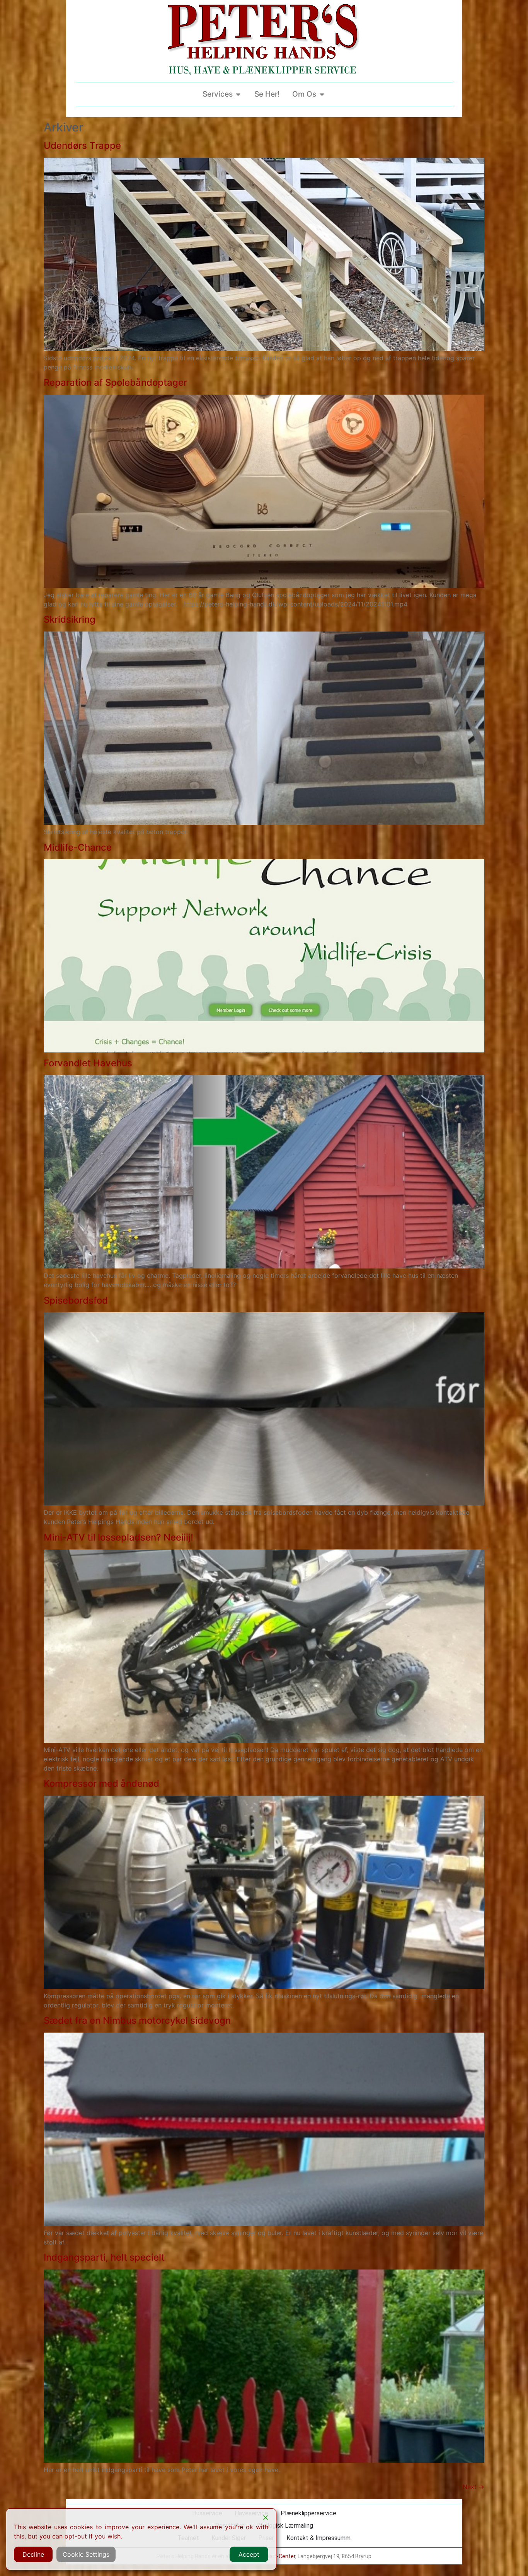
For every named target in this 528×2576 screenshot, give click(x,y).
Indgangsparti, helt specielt (104, 2257)
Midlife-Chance (78, 847)
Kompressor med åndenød (101, 1783)
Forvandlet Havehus (88, 1063)
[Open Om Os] (322, 94)
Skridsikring (70, 619)
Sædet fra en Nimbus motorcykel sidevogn (137, 2020)
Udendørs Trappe (82, 146)
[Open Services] (238, 94)
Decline (33, 2554)
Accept (249, 2554)
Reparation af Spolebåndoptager (115, 382)
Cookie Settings (86, 2554)
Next (473, 2487)
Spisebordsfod (76, 1300)
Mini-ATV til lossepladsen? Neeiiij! (118, 1537)
